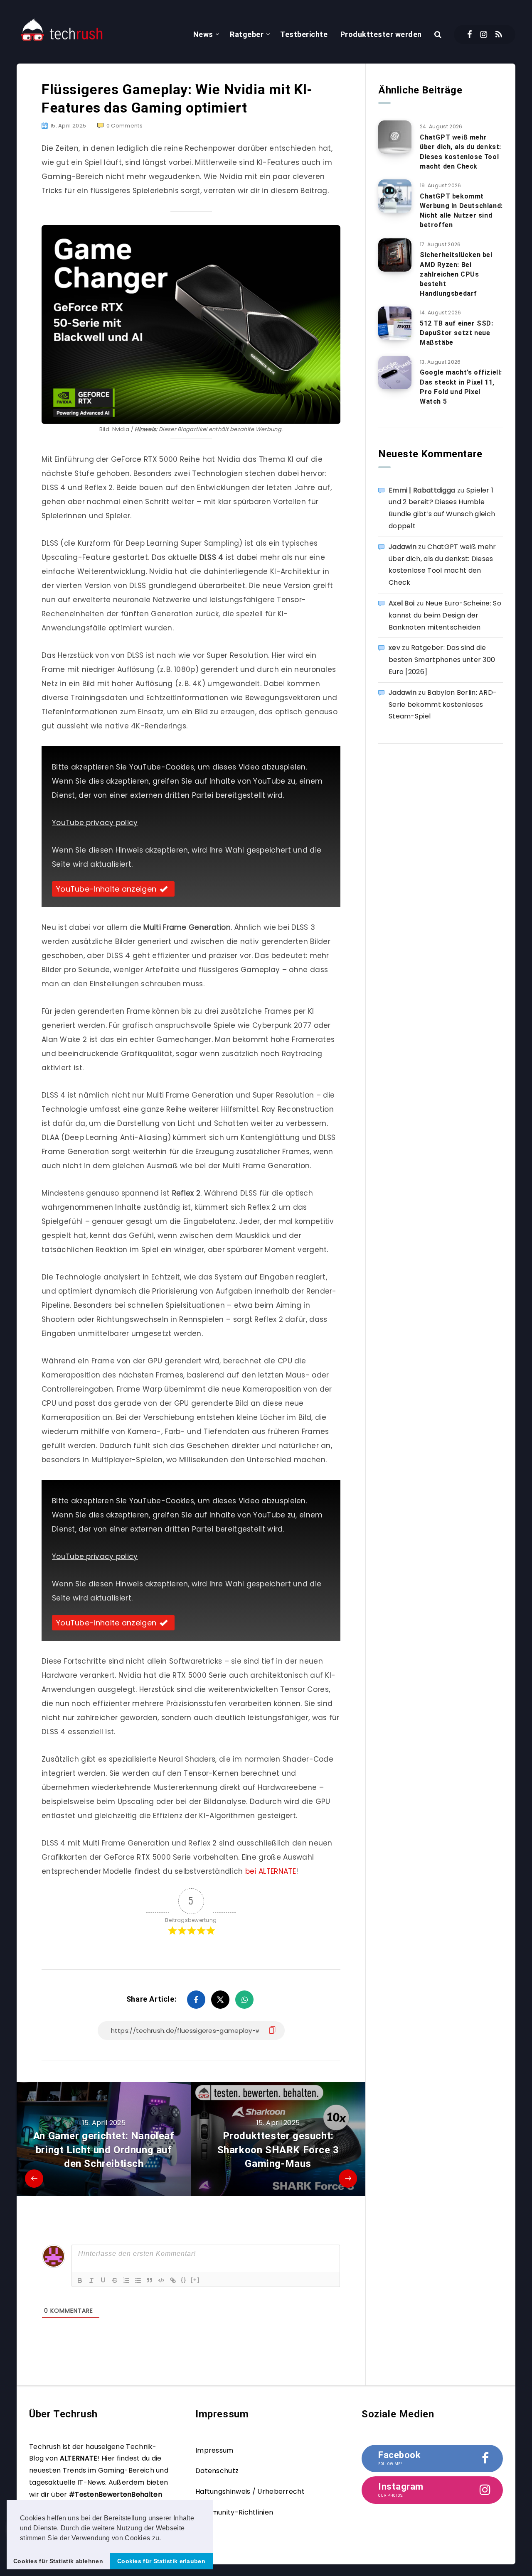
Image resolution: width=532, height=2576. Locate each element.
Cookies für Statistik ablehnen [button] (58, 2561)
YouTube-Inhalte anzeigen (106, 889)
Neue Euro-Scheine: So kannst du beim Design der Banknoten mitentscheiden (445, 615)
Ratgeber (247, 34)
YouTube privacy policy (95, 823)
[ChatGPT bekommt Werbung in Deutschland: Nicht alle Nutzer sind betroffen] (395, 196)
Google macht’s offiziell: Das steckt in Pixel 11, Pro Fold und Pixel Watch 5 (461, 387)
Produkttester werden (381, 34)
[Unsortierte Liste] (138, 2280)
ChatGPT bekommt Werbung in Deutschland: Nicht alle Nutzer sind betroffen (461, 211)
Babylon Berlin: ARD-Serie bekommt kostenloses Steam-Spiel (443, 705)
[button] (164, 2539)
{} (184, 2280)
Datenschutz (217, 2471)
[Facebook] (469, 34)
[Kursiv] (91, 2280)
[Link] (173, 2280)
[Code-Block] (161, 2280)
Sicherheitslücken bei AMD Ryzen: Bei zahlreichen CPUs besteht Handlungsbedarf (456, 274)
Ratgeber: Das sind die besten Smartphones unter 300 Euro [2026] (442, 660)
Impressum (214, 2450)
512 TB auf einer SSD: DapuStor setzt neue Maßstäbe (457, 333)
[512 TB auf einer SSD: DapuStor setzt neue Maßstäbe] (395, 323)
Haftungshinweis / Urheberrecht (250, 2491)
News (203, 34)
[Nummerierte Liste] (126, 2280)
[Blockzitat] (150, 2280)
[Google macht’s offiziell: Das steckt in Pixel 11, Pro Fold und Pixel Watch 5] (395, 373)
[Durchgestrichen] (115, 2280)
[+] (195, 2280)
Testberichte (304, 34)
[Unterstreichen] (103, 2280)
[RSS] (499, 34)
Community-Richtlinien (234, 2512)
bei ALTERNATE (271, 1871)
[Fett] (80, 2280)
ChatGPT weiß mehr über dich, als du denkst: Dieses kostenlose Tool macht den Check (461, 152)
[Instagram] (484, 34)
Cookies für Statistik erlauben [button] (161, 2561)
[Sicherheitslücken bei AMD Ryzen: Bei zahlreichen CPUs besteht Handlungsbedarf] (395, 255)
